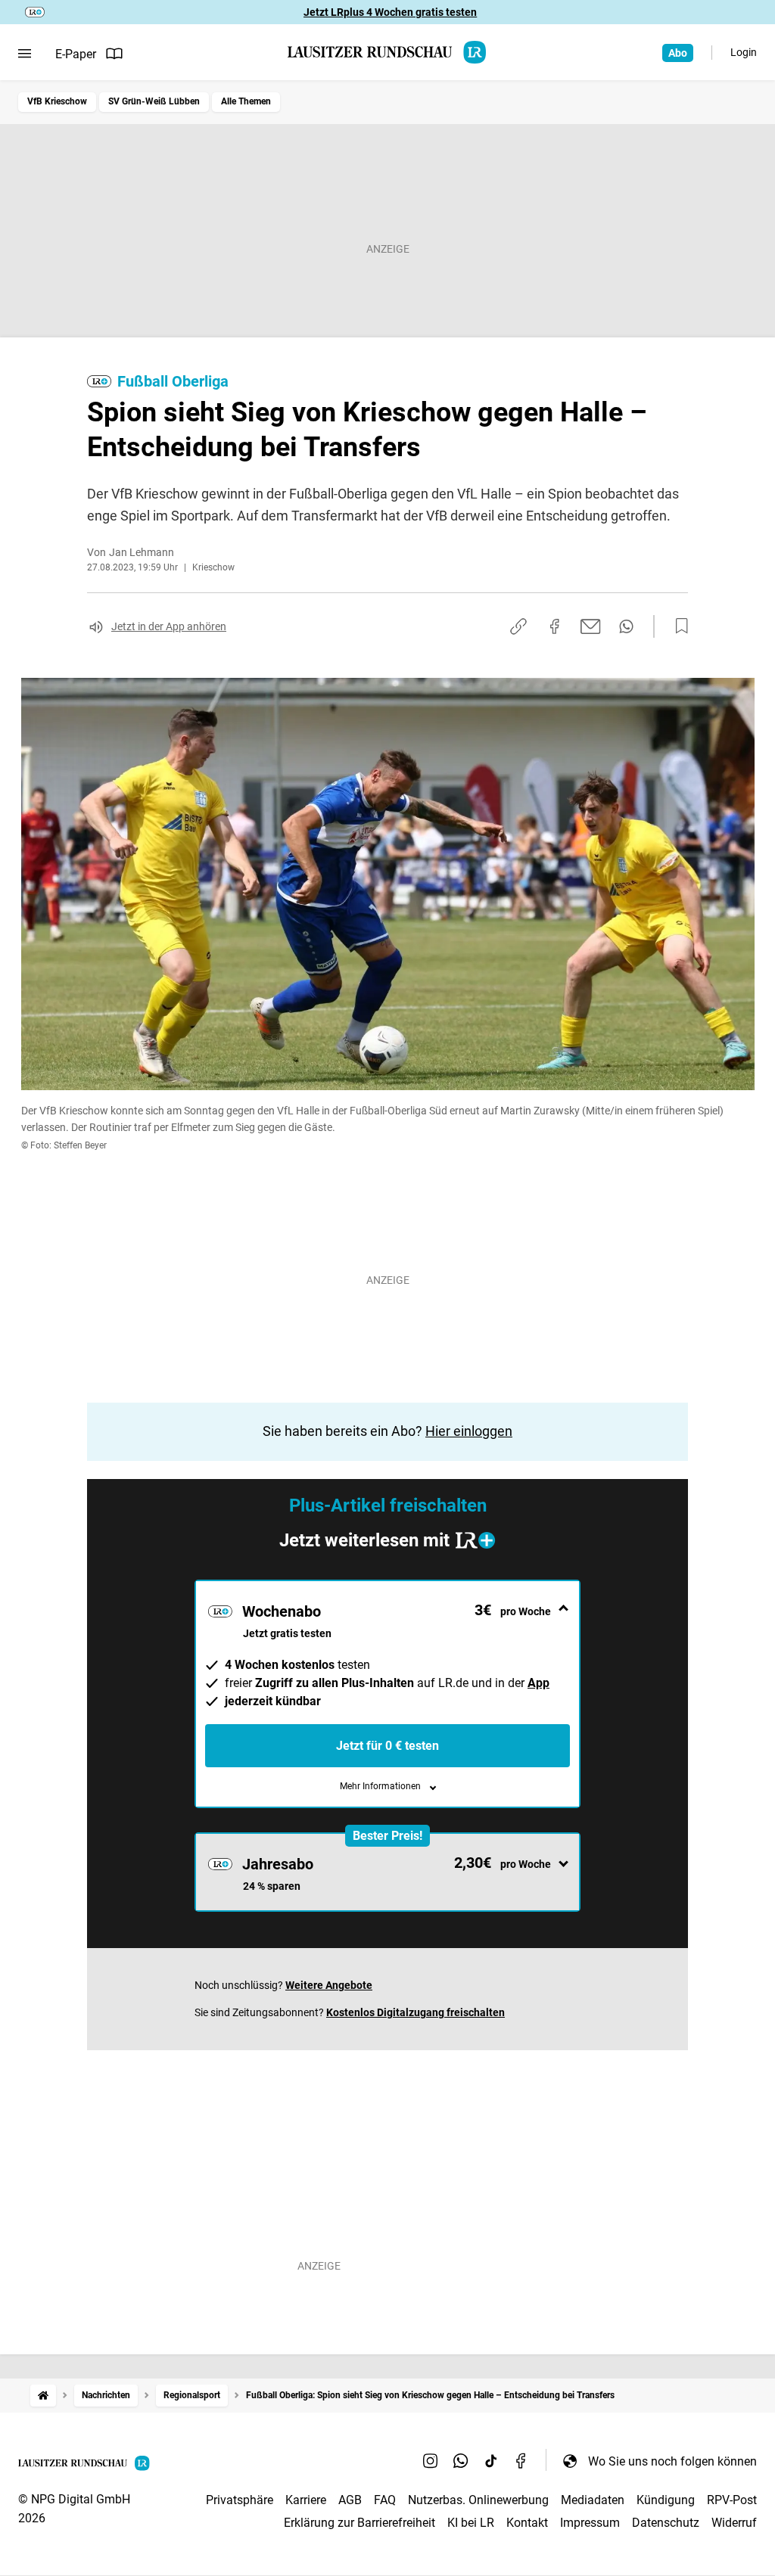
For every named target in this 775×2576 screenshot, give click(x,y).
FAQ (385, 2500)
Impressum (590, 2523)
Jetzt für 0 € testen (387, 1746)
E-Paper (76, 54)
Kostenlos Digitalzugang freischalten (416, 2012)
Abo (678, 53)
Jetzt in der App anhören (169, 626)
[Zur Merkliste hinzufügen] (677, 626)
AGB (350, 2500)
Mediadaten (593, 2500)
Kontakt (527, 2523)
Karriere (306, 2500)
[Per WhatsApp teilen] (626, 626)
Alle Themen (246, 101)
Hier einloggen (469, 1431)
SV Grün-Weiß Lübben (154, 101)
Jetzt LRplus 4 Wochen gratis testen (390, 12)
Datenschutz (666, 2523)
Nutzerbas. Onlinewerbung (478, 2500)
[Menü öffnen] (25, 54)
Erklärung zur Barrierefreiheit (359, 2523)
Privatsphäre (240, 2500)
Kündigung (666, 2500)
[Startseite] (43, 2396)
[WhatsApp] (461, 2461)
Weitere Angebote (329, 1985)
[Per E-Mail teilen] (591, 626)
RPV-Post (732, 2500)
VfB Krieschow (57, 101)
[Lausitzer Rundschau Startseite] (387, 52)
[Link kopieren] (518, 626)
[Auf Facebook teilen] (555, 626)
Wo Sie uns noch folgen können (672, 2461)
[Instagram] (431, 2461)
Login (744, 52)
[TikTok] (491, 2461)
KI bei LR (471, 2523)
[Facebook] (521, 2461)
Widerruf (734, 2523)
